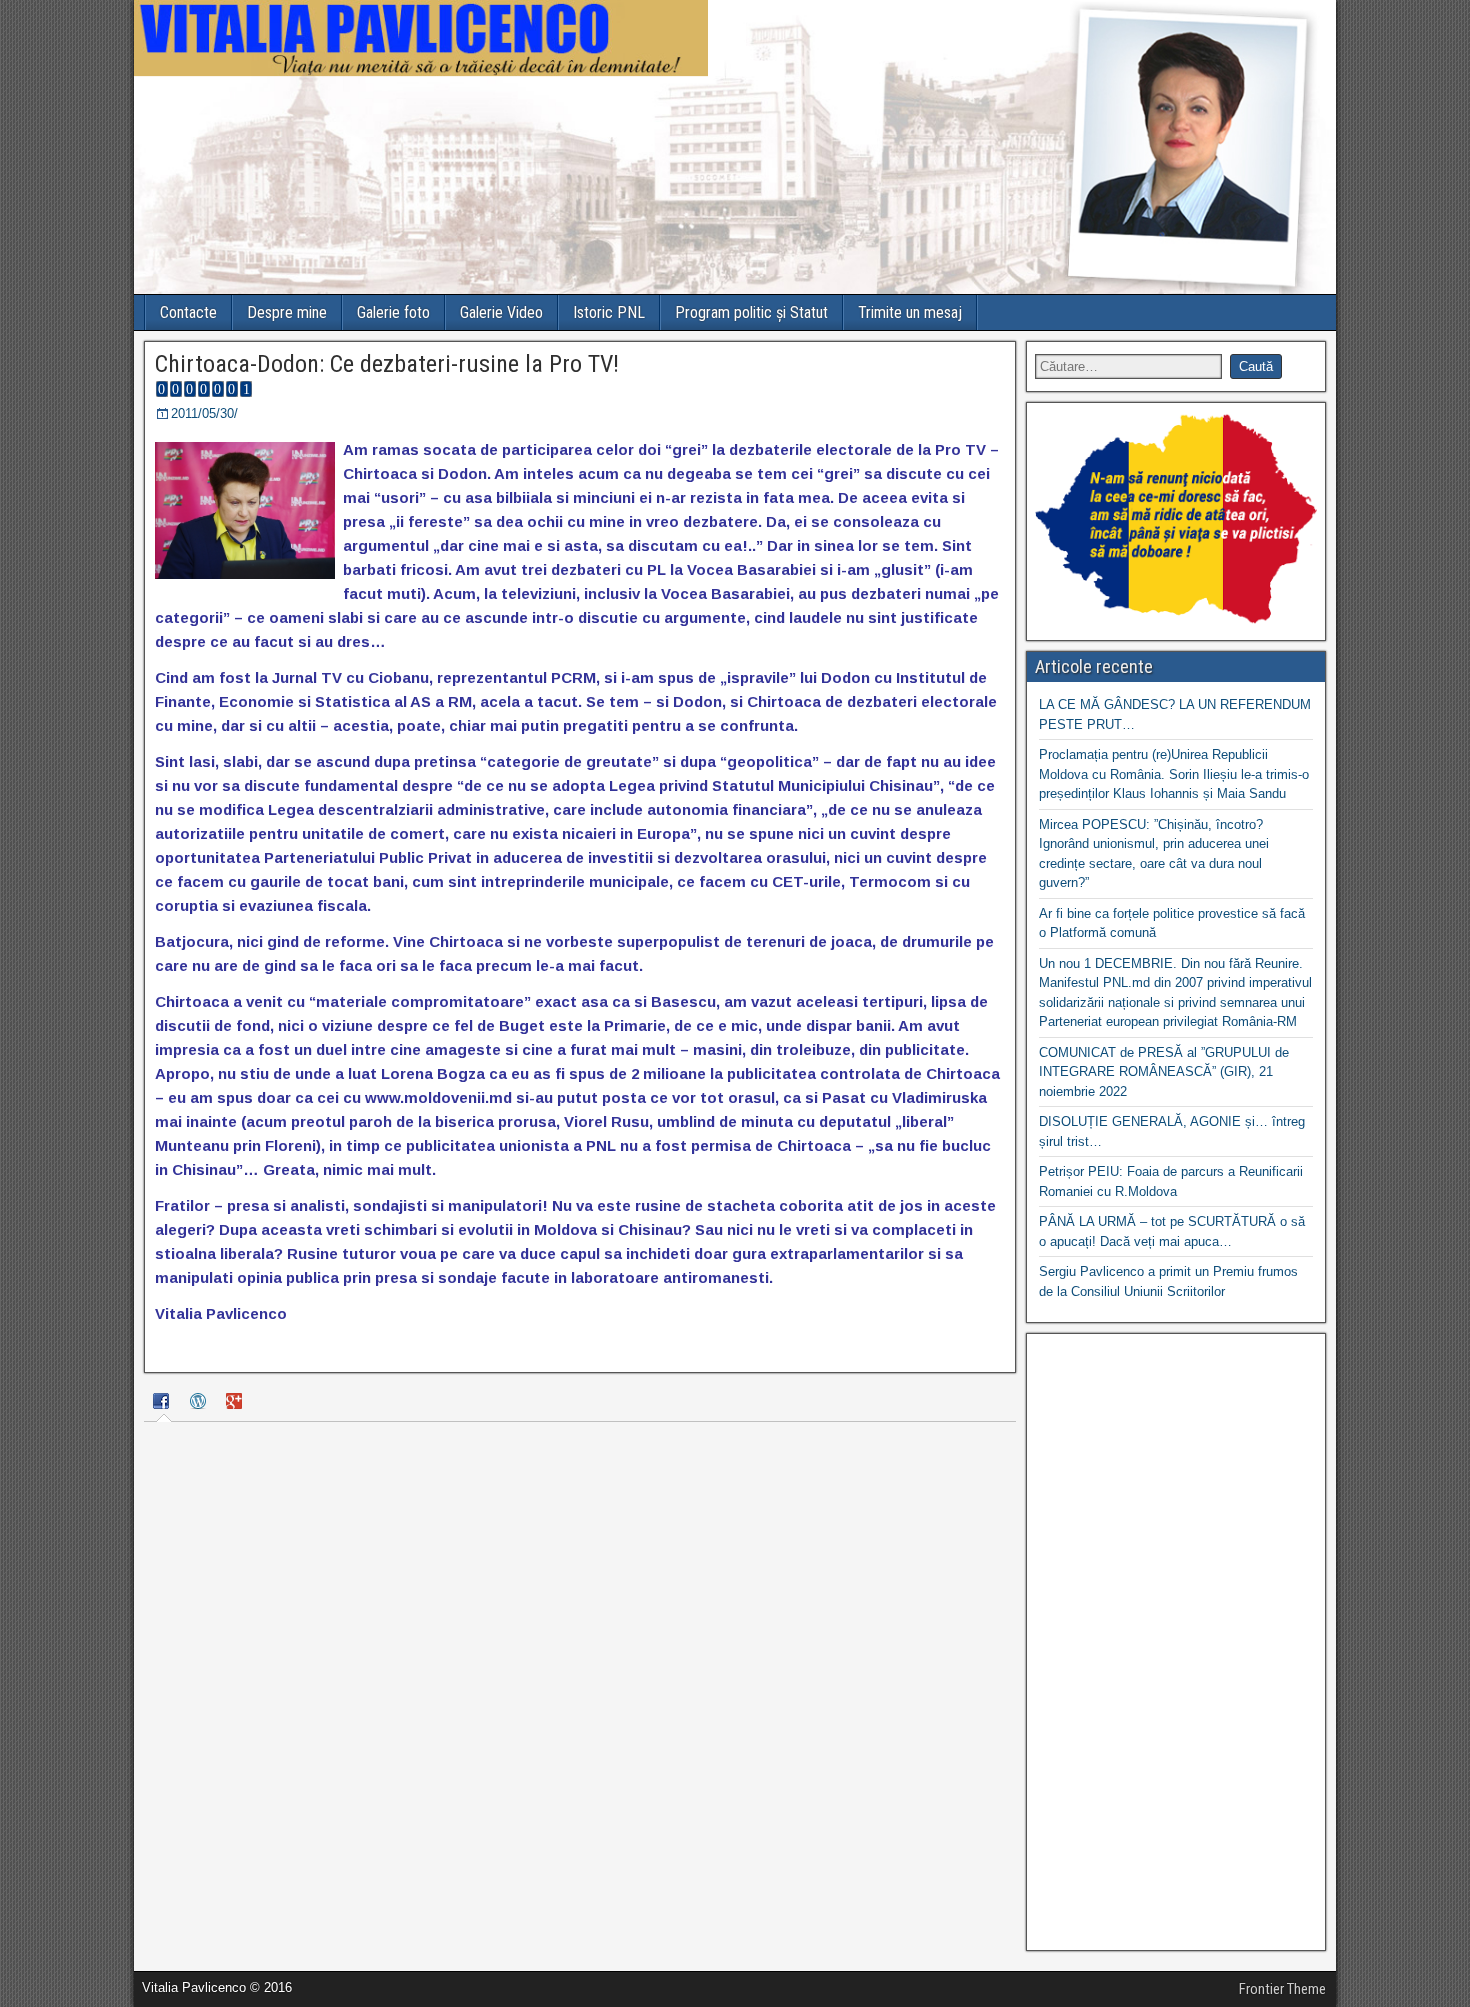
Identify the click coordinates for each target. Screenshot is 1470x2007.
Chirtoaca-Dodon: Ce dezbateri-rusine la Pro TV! (387, 364)
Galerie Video (501, 312)
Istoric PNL (609, 312)
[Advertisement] (1176, 1642)
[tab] (164, 1404)
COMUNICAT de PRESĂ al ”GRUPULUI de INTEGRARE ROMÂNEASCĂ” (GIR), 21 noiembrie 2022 (1164, 1072)
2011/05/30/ (204, 413)
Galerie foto (393, 312)
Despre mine (287, 312)
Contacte (188, 312)
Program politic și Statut (751, 312)
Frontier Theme (1282, 1989)
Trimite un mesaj (910, 312)
